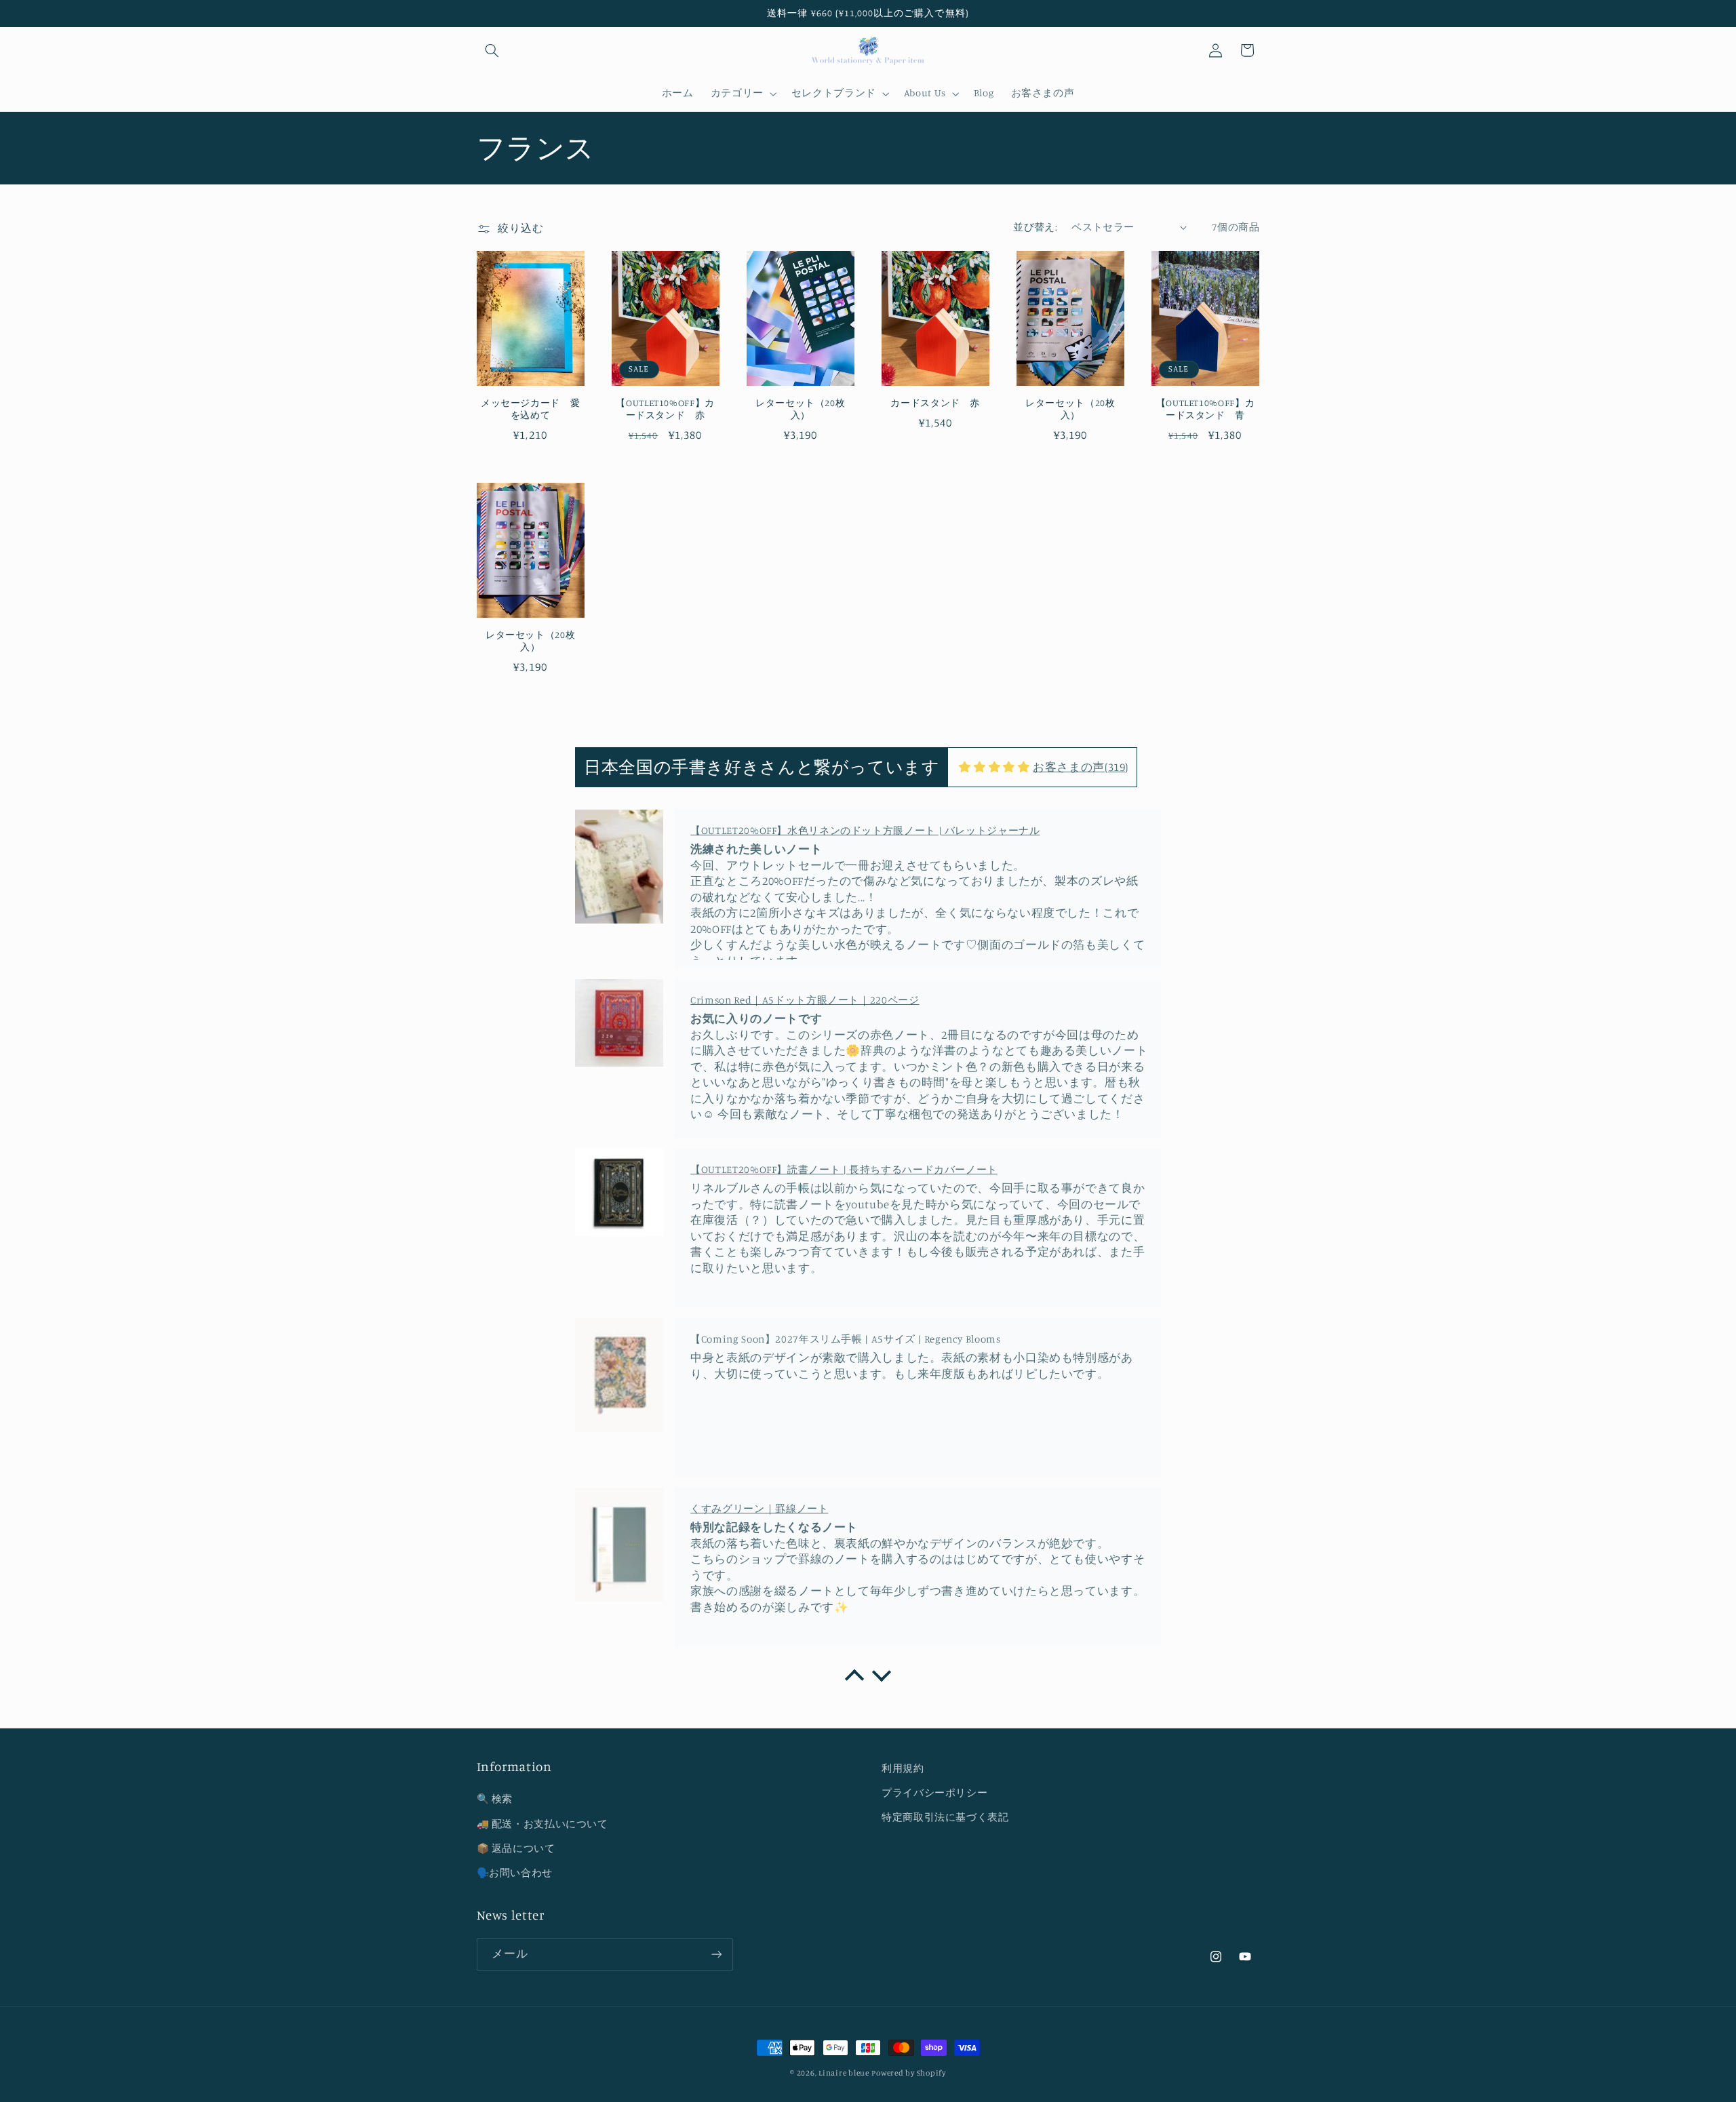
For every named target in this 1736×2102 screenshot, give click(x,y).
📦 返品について (516, 1848)
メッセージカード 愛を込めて (530, 409)
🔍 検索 (495, 1799)
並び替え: (1035, 227)
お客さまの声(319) (1081, 767)
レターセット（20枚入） (800, 409)
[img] (994, 768)
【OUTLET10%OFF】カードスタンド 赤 (665, 409)
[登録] (716, 1955)
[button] (492, 50)
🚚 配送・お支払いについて (542, 1824)
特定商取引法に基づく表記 (945, 1817)
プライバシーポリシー (934, 1792)
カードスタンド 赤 (935, 403)
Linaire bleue (844, 2073)
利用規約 (903, 1768)
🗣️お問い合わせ (515, 1872)
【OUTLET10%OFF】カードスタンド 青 (1205, 409)
